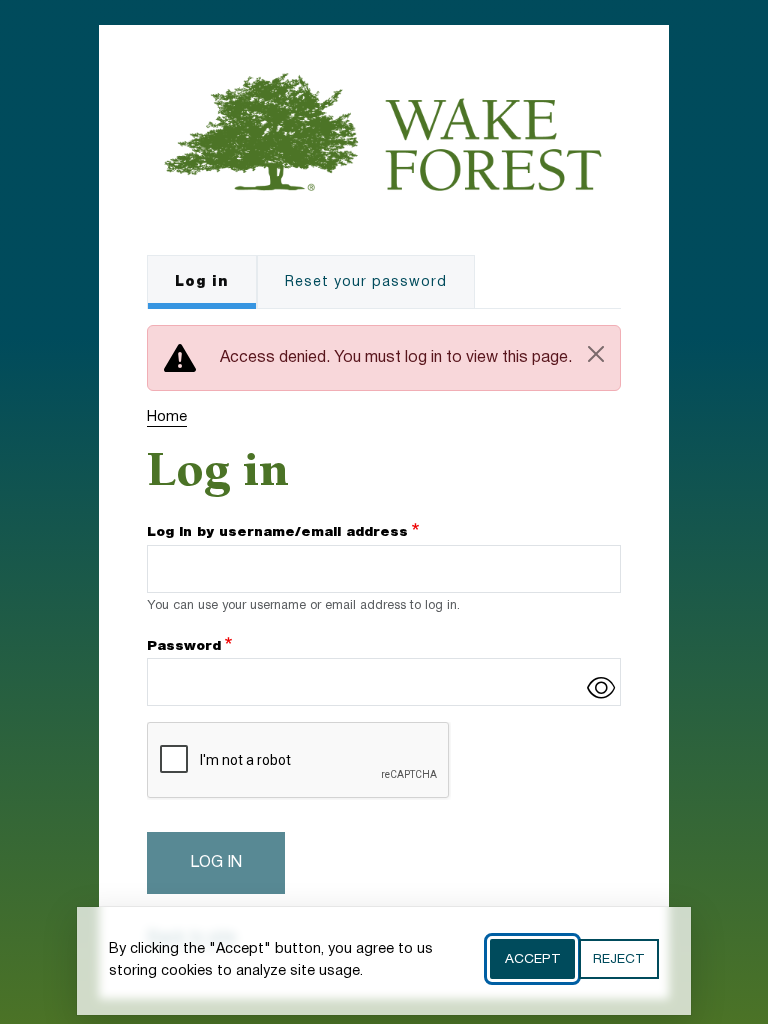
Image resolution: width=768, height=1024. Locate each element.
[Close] (596, 354)
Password (184, 646)
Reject (618, 959)
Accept (532, 959)
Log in (202, 282)
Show (601, 687)
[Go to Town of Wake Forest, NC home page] (384, 85)
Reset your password (366, 282)
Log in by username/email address (277, 532)
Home (167, 417)
